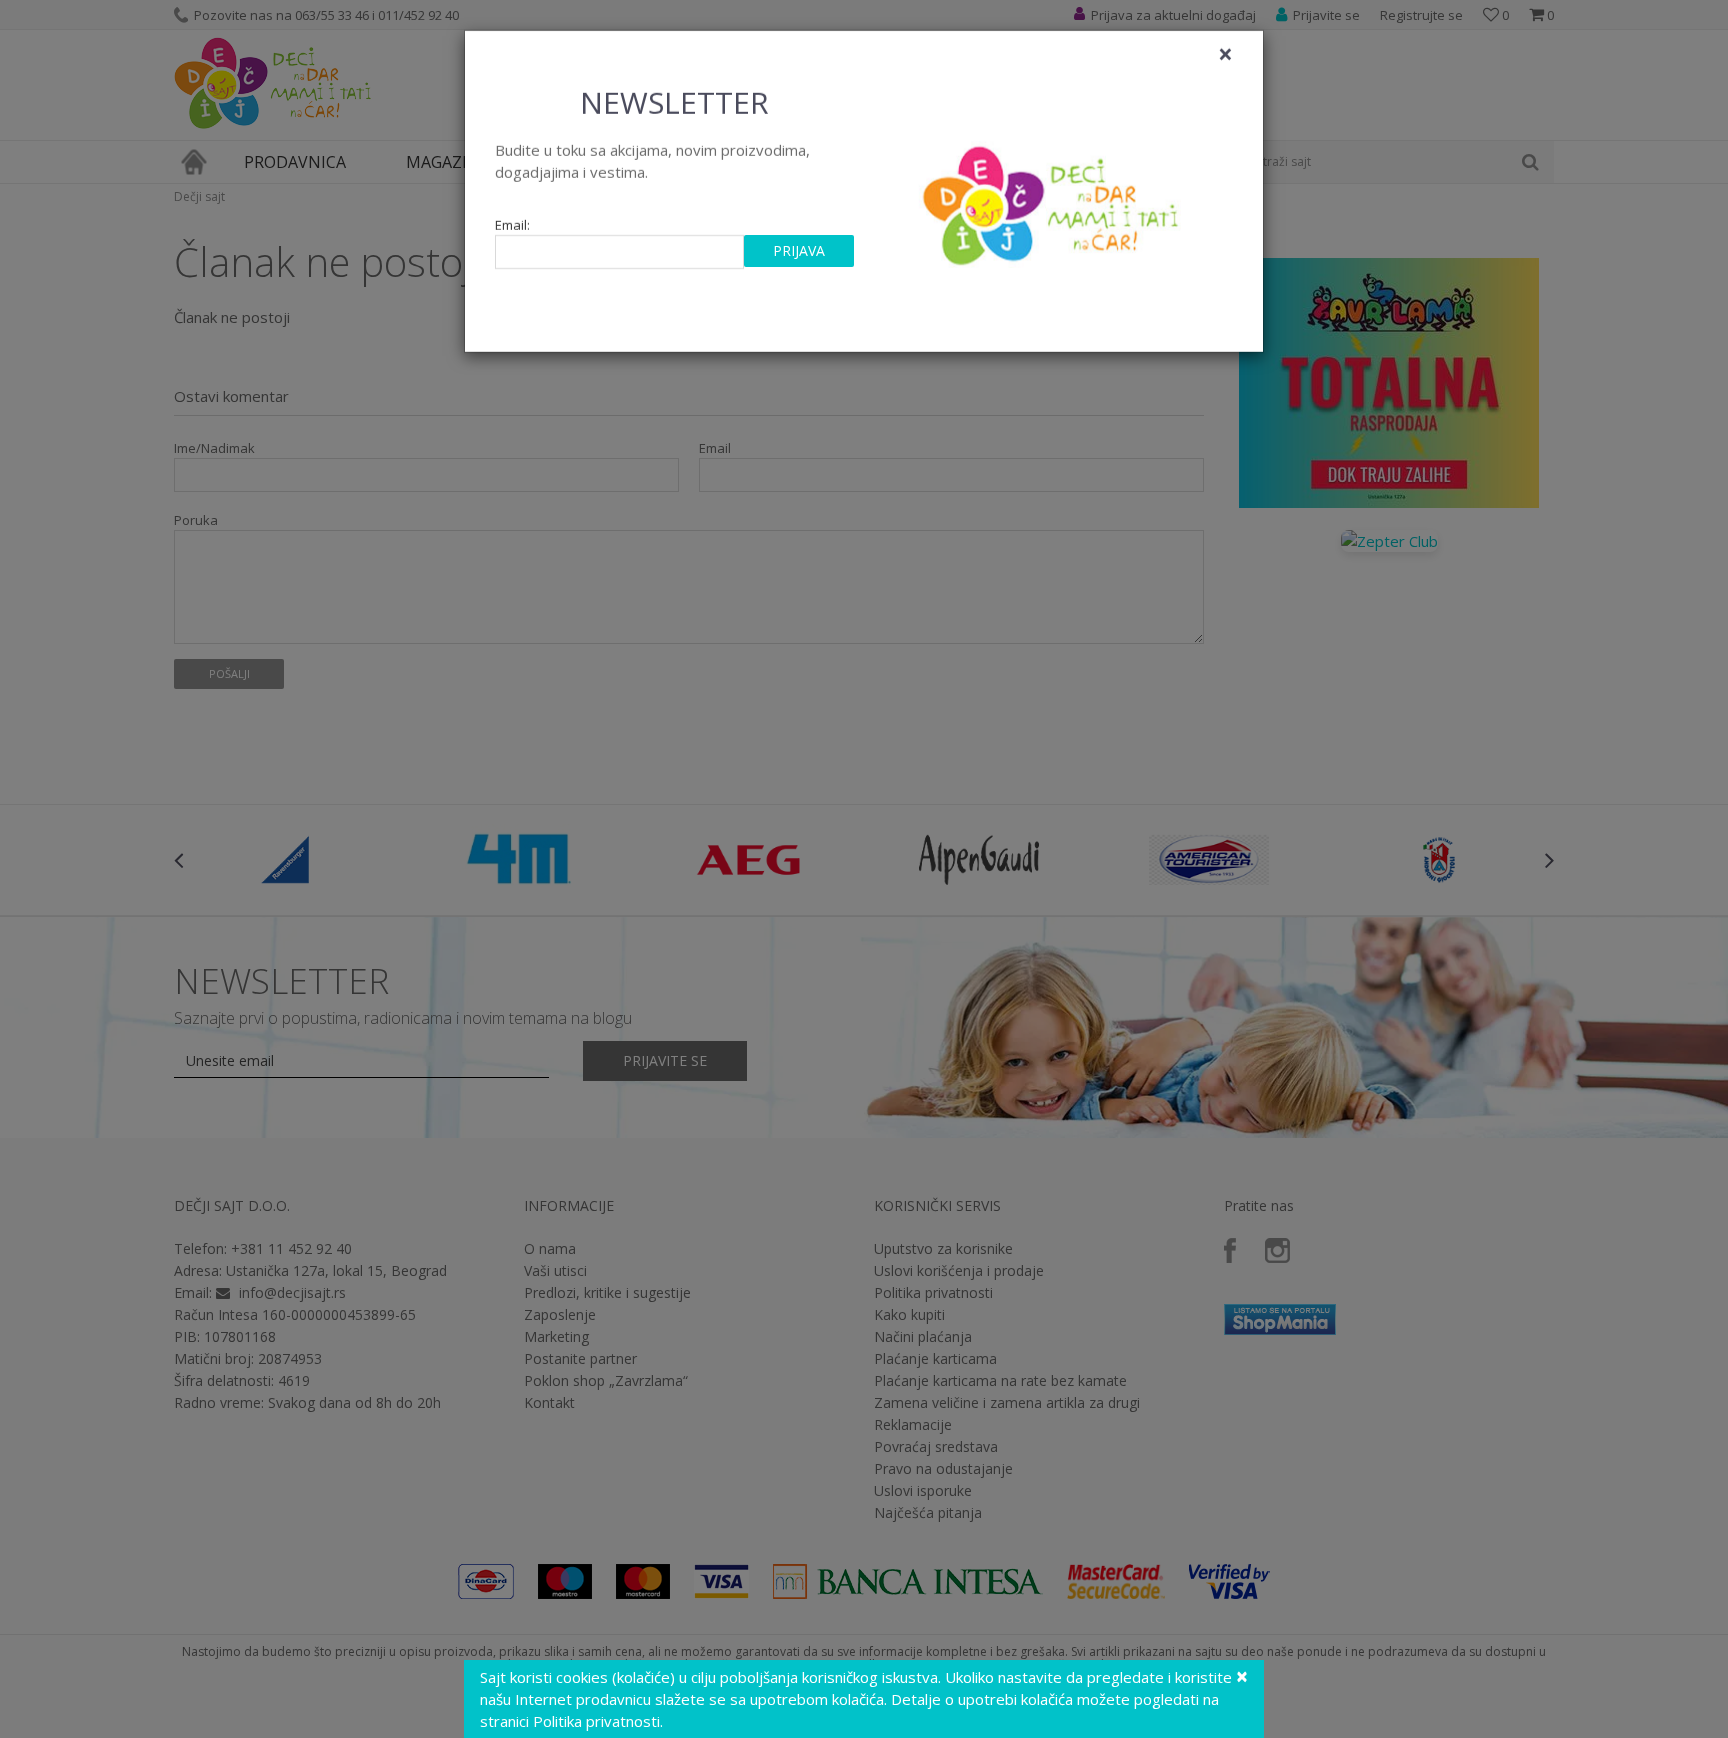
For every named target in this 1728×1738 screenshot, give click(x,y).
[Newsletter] (1053, 200)
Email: (512, 225)
